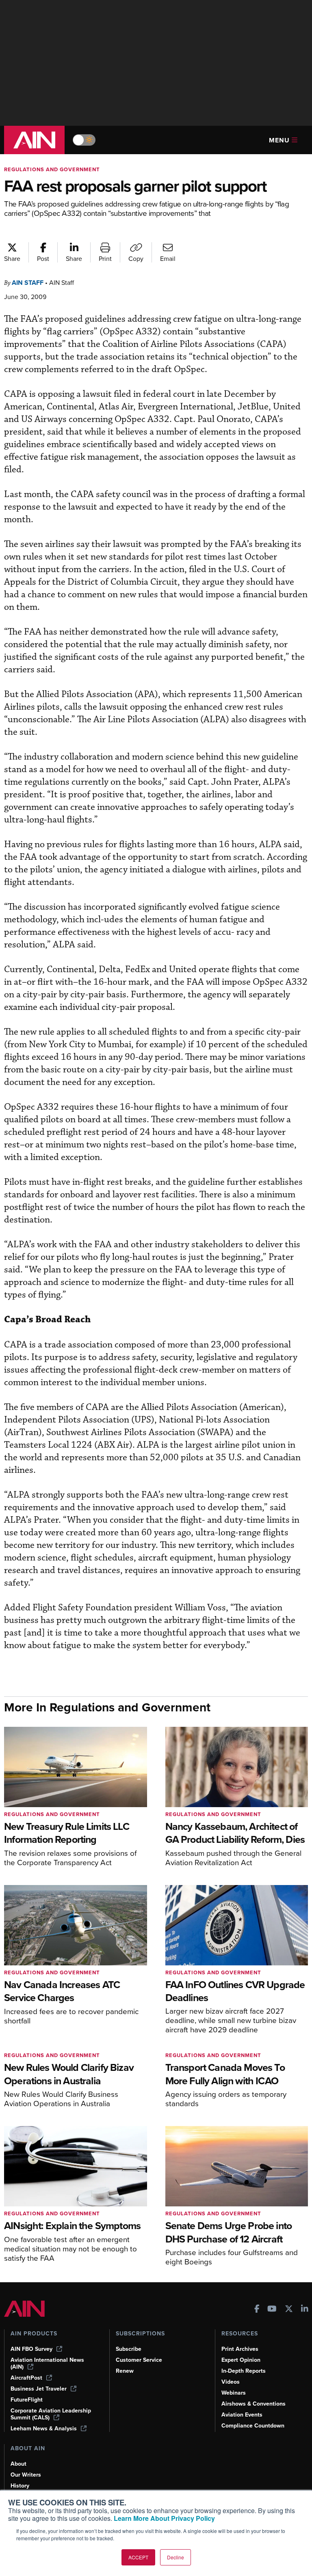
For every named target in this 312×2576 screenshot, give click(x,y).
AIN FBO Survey (31, 2349)
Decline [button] (175, 2557)
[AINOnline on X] (289, 2310)
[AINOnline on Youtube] (272, 2310)
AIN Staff (28, 283)
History (20, 2486)
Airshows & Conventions (253, 2404)
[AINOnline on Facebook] (257, 2310)
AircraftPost (26, 2378)
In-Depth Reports (244, 2371)
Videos (231, 2382)
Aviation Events (242, 2415)
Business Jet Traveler (39, 2389)
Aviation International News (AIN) (47, 2363)
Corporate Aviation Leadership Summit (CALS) (51, 2414)
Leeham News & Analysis (44, 2429)
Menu (279, 140)
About (18, 2464)
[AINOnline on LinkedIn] (305, 2310)
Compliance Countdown (253, 2426)
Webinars (234, 2393)
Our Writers (26, 2475)
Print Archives (240, 2349)
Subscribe (129, 2349)
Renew (125, 2371)
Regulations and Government (52, 169)
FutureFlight (27, 2400)
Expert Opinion (241, 2360)
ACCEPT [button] (138, 2557)
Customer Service (139, 2360)
